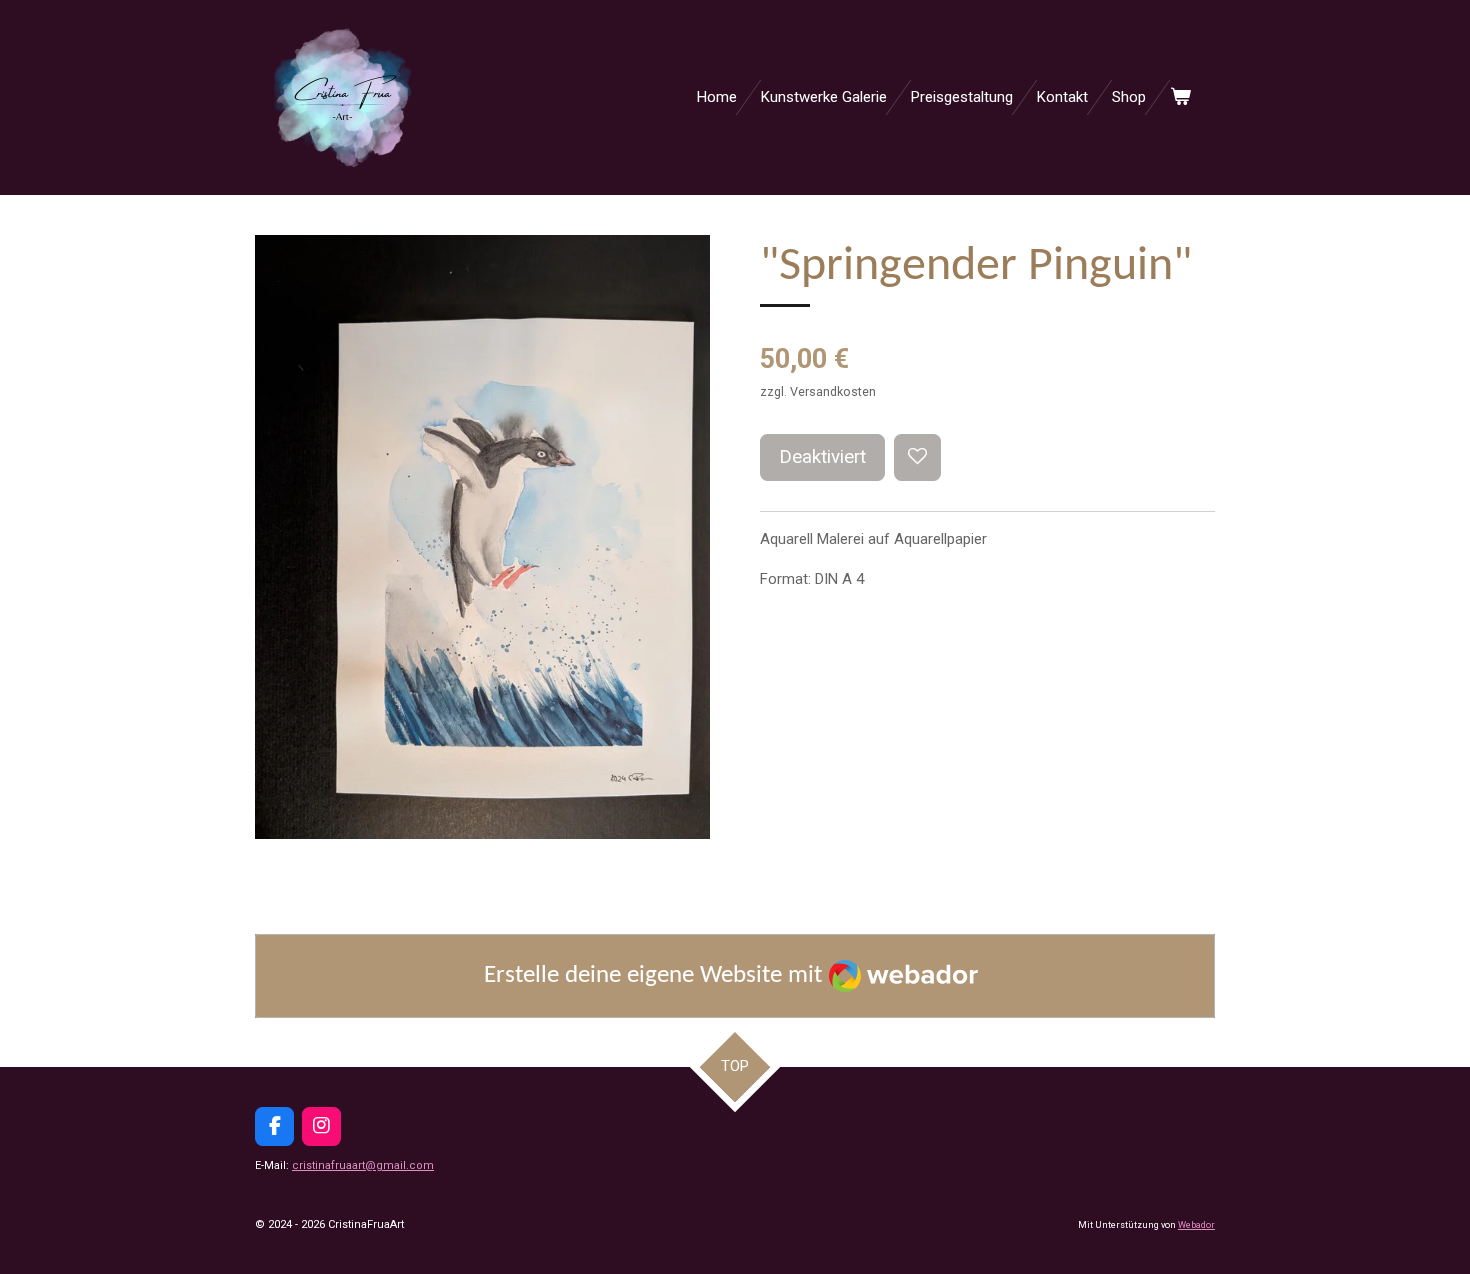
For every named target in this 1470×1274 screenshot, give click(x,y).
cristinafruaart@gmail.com (363, 1165)
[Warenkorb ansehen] (1180, 97)
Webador (1196, 1225)
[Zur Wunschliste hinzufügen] (917, 457)
